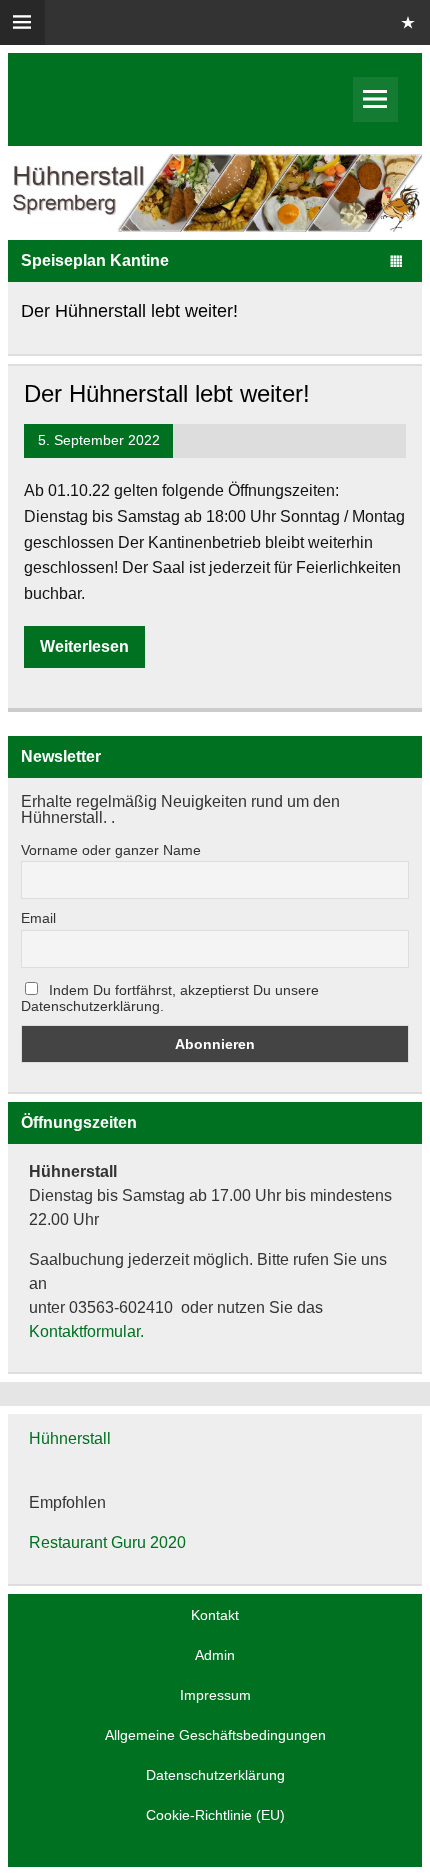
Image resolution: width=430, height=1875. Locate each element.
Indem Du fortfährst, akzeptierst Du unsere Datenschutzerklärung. (170, 998)
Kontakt (215, 1615)
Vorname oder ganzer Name (111, 850)
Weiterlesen (84, 646)
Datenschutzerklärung (215, 1775)
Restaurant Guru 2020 (107, 1542)
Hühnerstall (70, 1438)
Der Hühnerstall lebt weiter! (129, 310)
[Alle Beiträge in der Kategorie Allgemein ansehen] (397, 262)
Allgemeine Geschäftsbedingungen (215, 1735)
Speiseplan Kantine (95, 260)
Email (38, 918)
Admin (215, 1655)
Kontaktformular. (86, 1331)
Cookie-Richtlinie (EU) (215, 1815)
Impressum (215, 1695)
